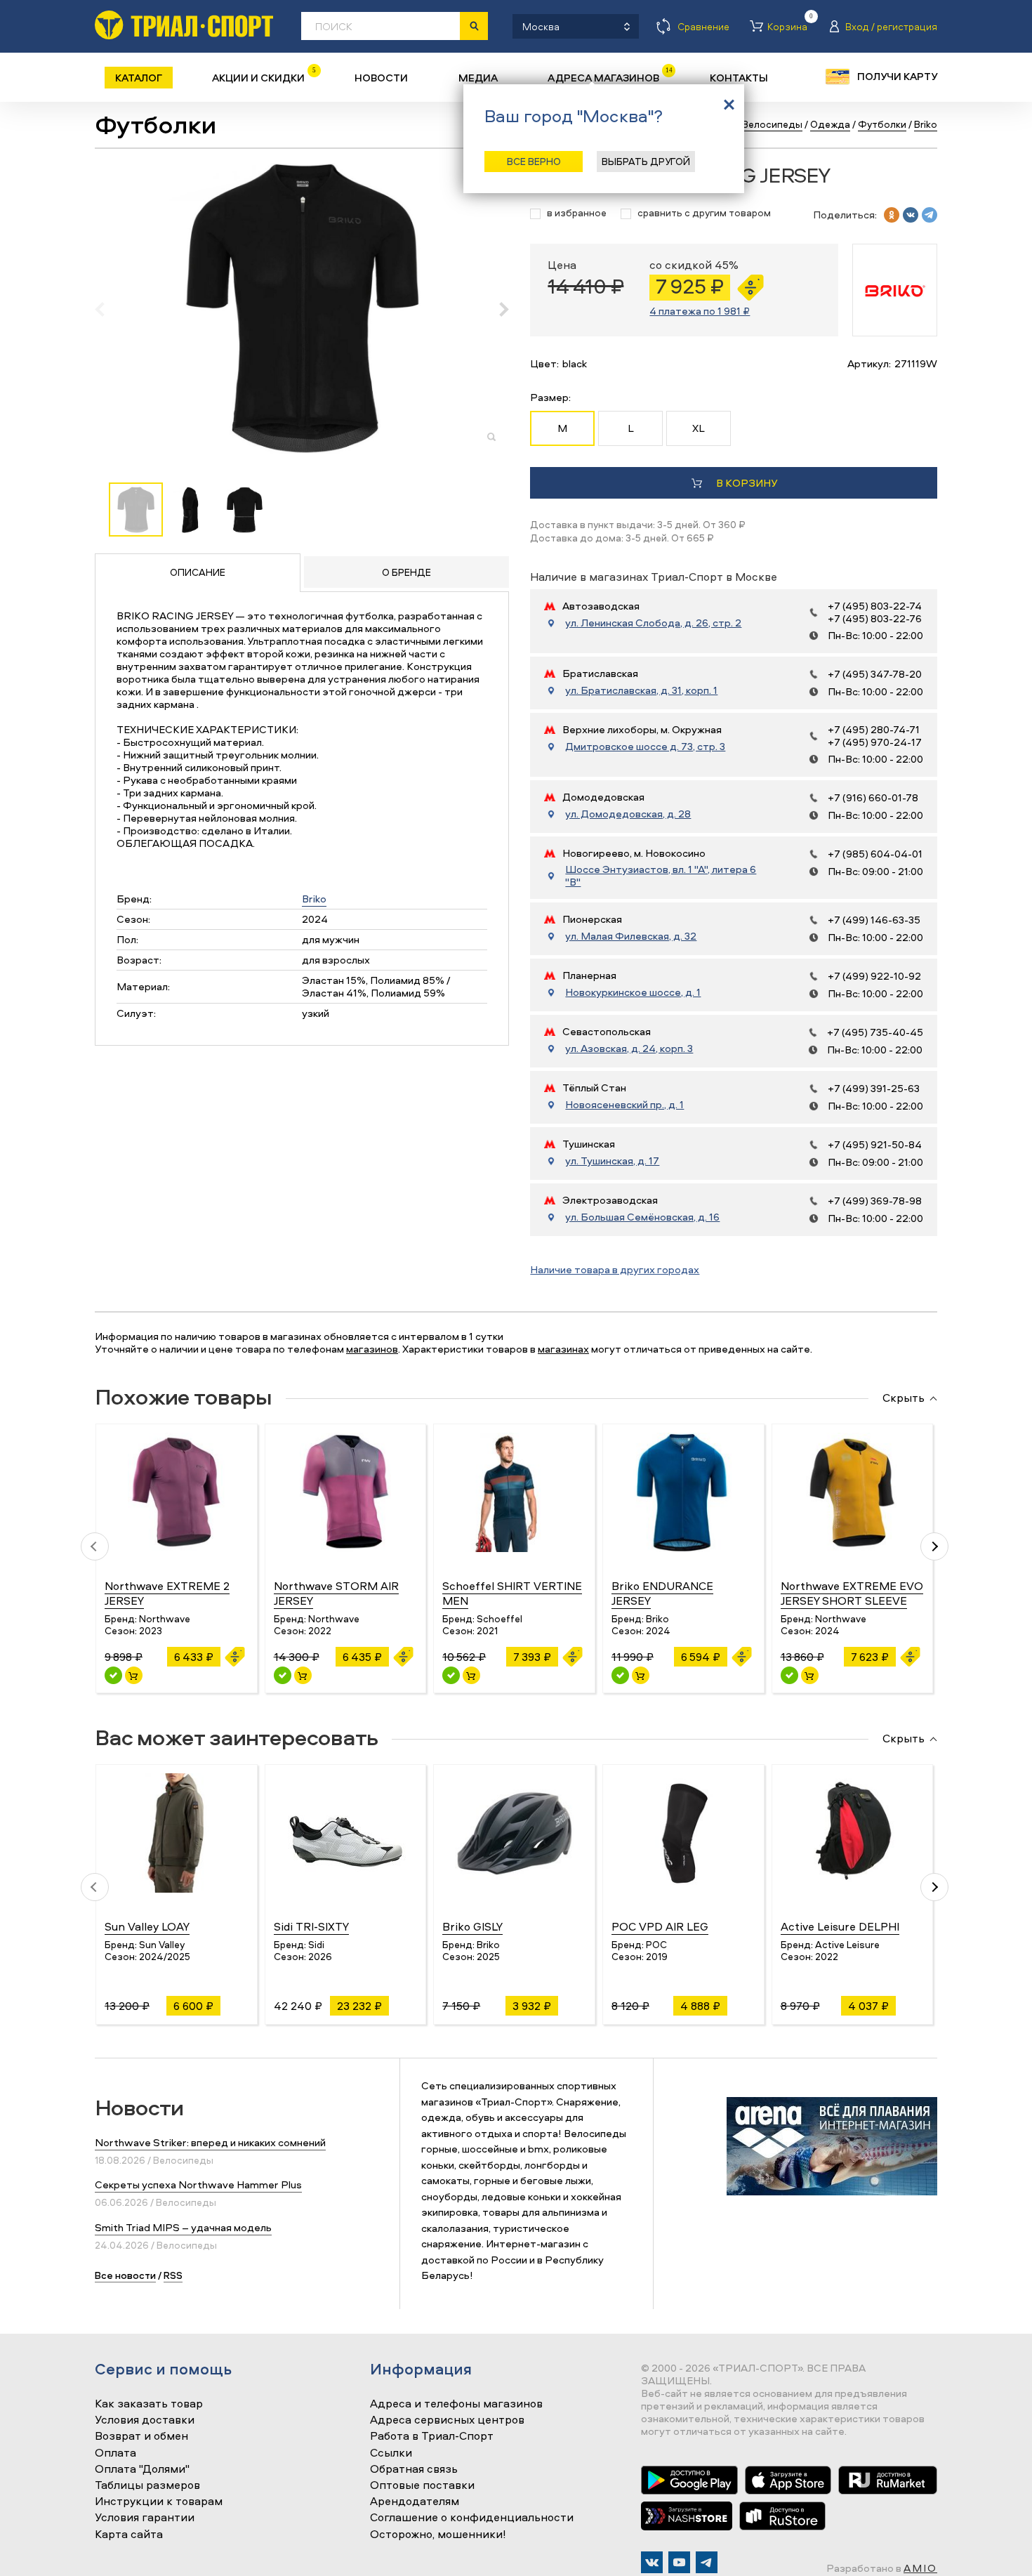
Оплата (115, 2453)
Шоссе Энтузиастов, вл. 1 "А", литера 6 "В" (661, 876)
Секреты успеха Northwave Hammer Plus (198, 2184)
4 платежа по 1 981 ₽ (700, 311)
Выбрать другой (646, 161)
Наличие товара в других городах (615, 1269)
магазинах (563, 1349)
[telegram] (930, 215)
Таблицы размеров (147, 2485)
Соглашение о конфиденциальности (472, 2518)
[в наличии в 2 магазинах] (451, 1675)
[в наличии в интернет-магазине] (134, 1675)
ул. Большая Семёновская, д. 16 (642, 1217)
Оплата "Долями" (142, 2469)
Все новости (125, 2275)
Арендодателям (415, 2502)
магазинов (372, 1349)
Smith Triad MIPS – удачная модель (183, 2227)
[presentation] (107, 309)
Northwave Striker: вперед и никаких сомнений (210, 2142)
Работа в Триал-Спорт (432, 2436)
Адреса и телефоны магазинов (456, 2404)
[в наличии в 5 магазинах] (620, 1675)
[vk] (911, 215)
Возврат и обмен (141, 2436)
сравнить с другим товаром (704, 213)
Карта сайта (129, 2535)
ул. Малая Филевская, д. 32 (631, 936)
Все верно (534, 161)
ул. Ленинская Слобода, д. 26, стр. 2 (653, 623)
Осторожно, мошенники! (438, 2535)
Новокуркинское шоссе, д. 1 (633, 992)
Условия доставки (145, 2420)
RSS (173, 2275)
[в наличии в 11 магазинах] (113, 1675)
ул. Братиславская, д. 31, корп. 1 (641, 690)
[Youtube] (679, 2562)
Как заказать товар (149, 2404)
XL (699, 428)
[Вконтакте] (652, 2562)
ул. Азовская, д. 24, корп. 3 (629, 1049)
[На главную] (184, 25)
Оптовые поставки (422, 2485)
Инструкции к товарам (159, 2502)
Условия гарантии (145, 2518)
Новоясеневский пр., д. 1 (624, 1105)
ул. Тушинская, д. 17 (612, 1161)
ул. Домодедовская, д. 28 (628, 814)
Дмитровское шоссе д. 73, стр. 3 (645, 747)
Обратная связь (414, 2469)
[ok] (892, 215)
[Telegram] (707, 2562)
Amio (920, 2568)
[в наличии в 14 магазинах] (283, 1675)
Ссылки (391, 2453)
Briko (314, 899)
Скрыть (904, 1398)
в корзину (747, 483)
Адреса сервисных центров (447, 2420)
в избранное (577, 213)
